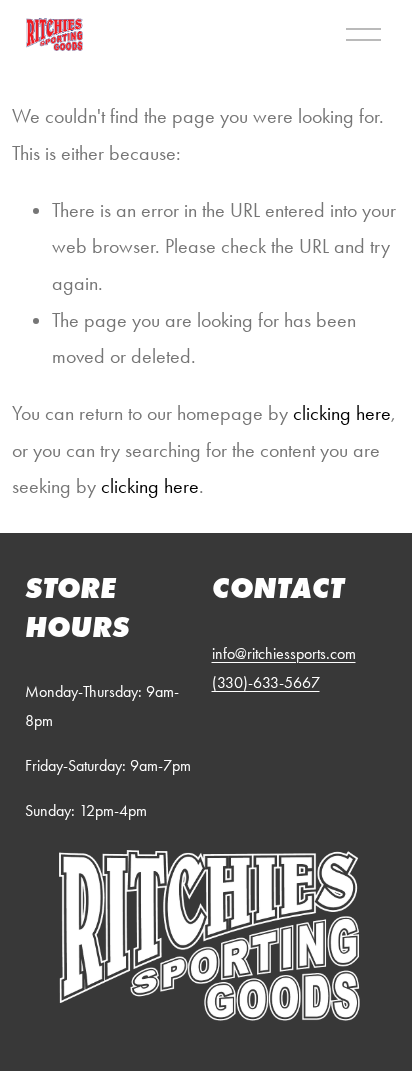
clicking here (342, 413)
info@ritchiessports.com (284, 653)
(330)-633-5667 (266, 682)
